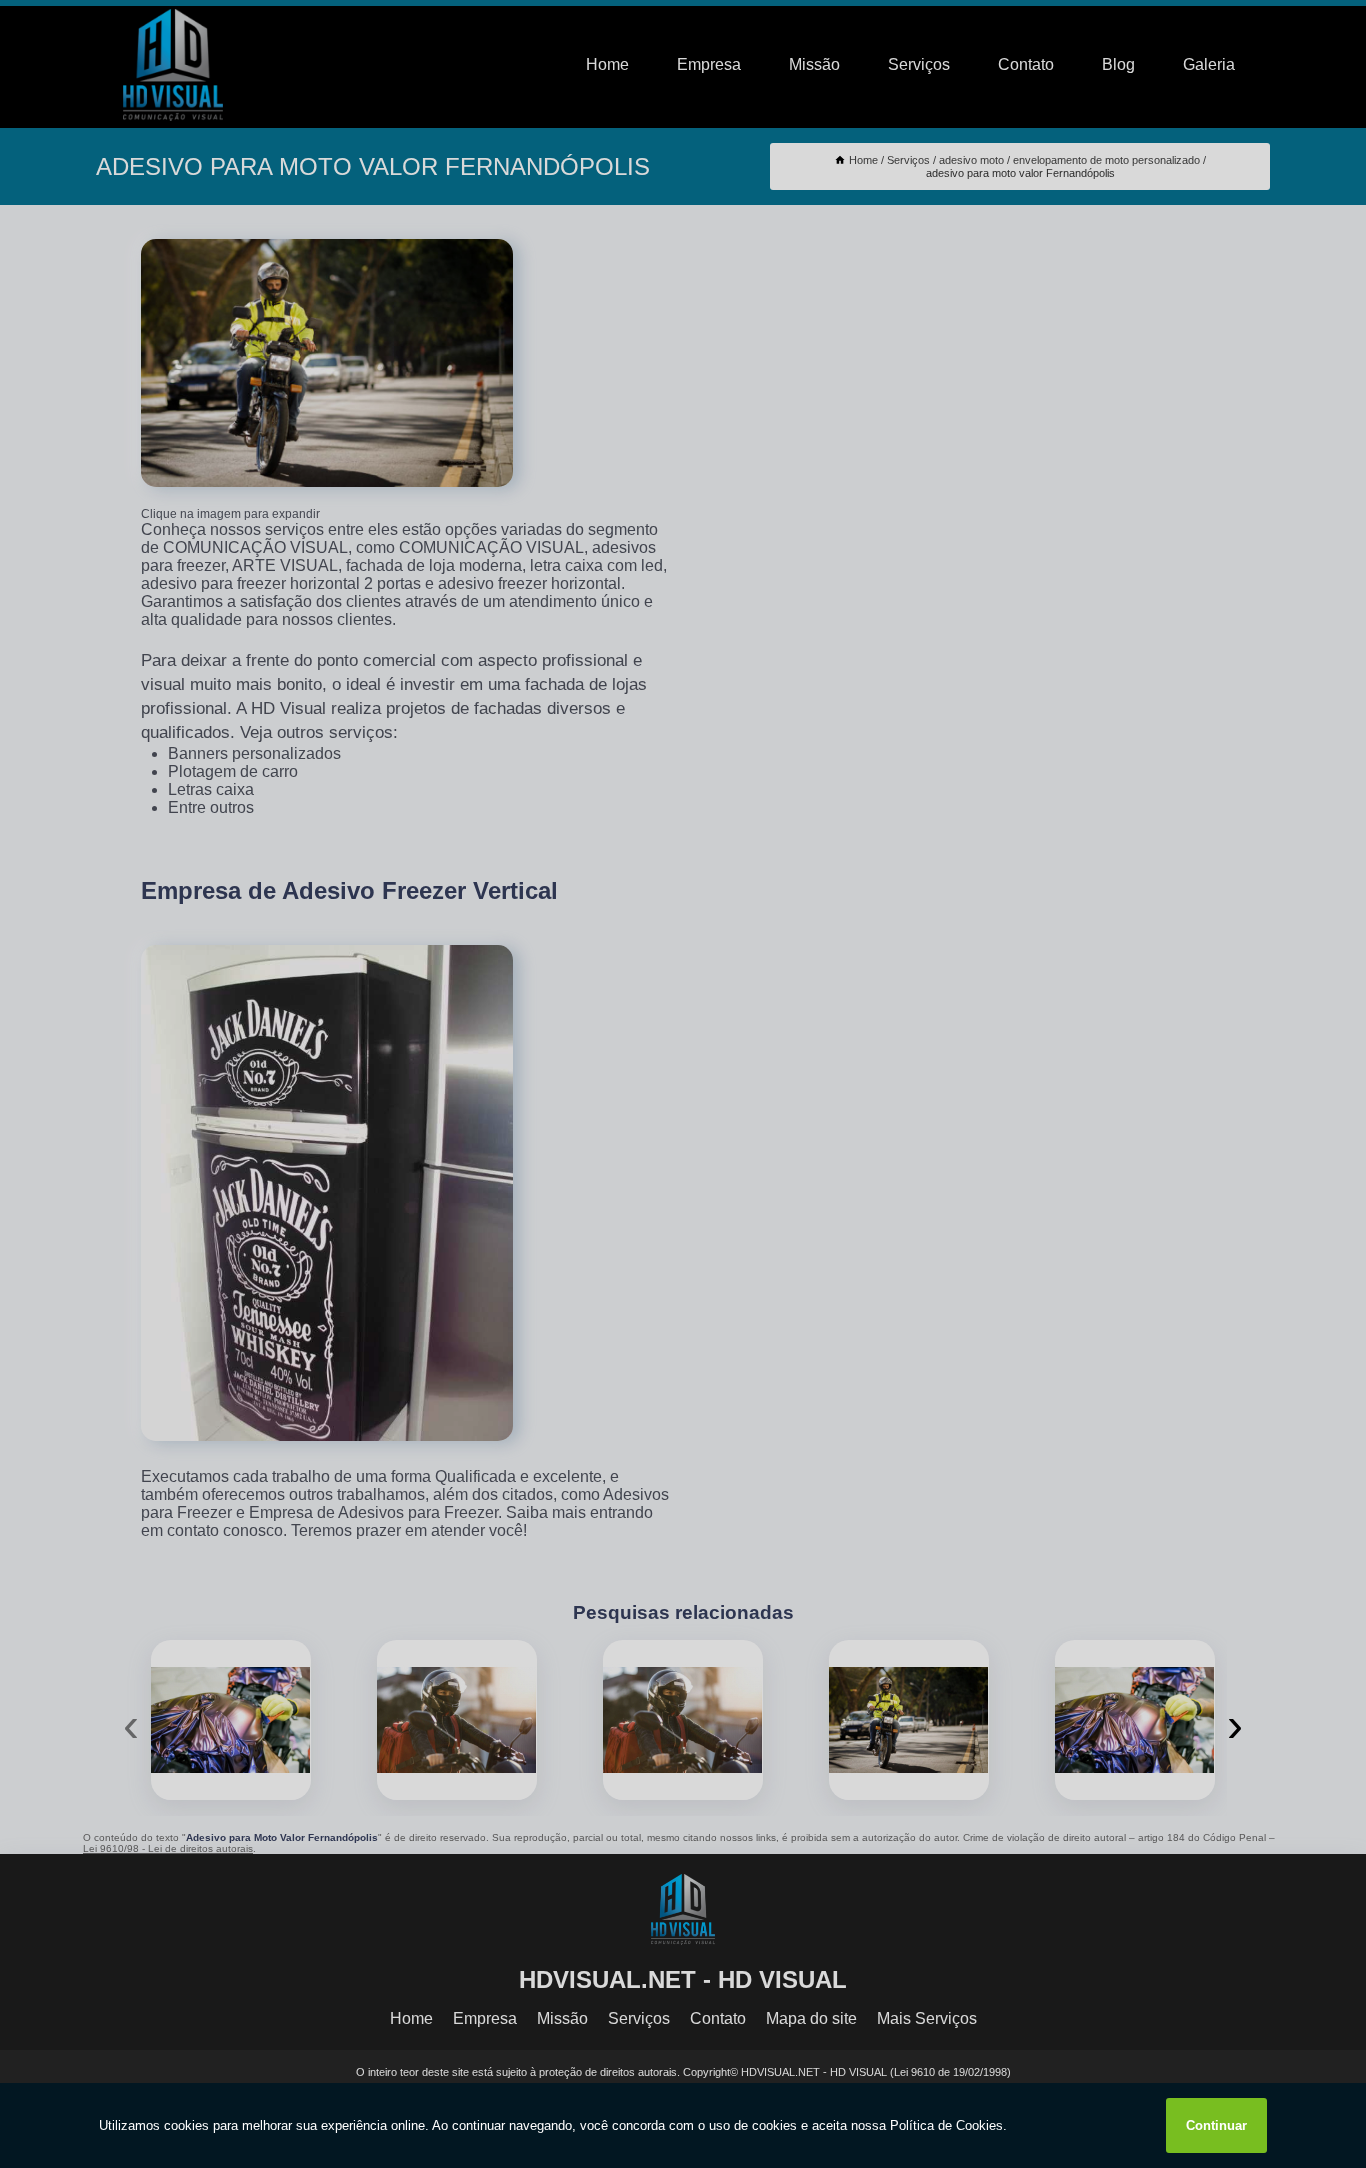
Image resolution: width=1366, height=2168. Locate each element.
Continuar (1216, 2125)
